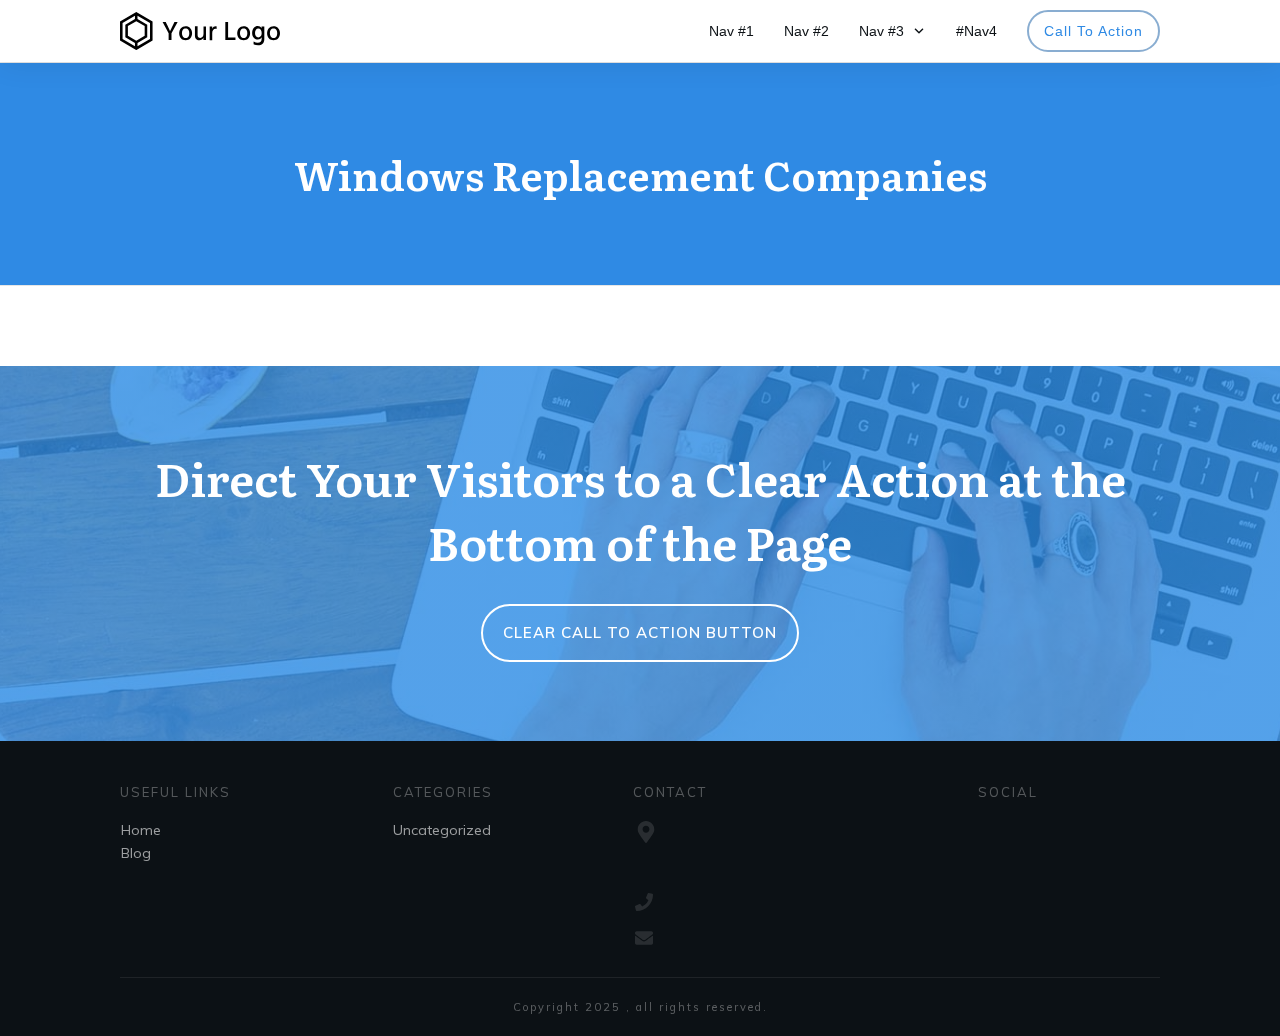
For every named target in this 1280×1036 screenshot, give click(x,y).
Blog (136, 853)
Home (141, 830)
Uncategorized (442, 830)
